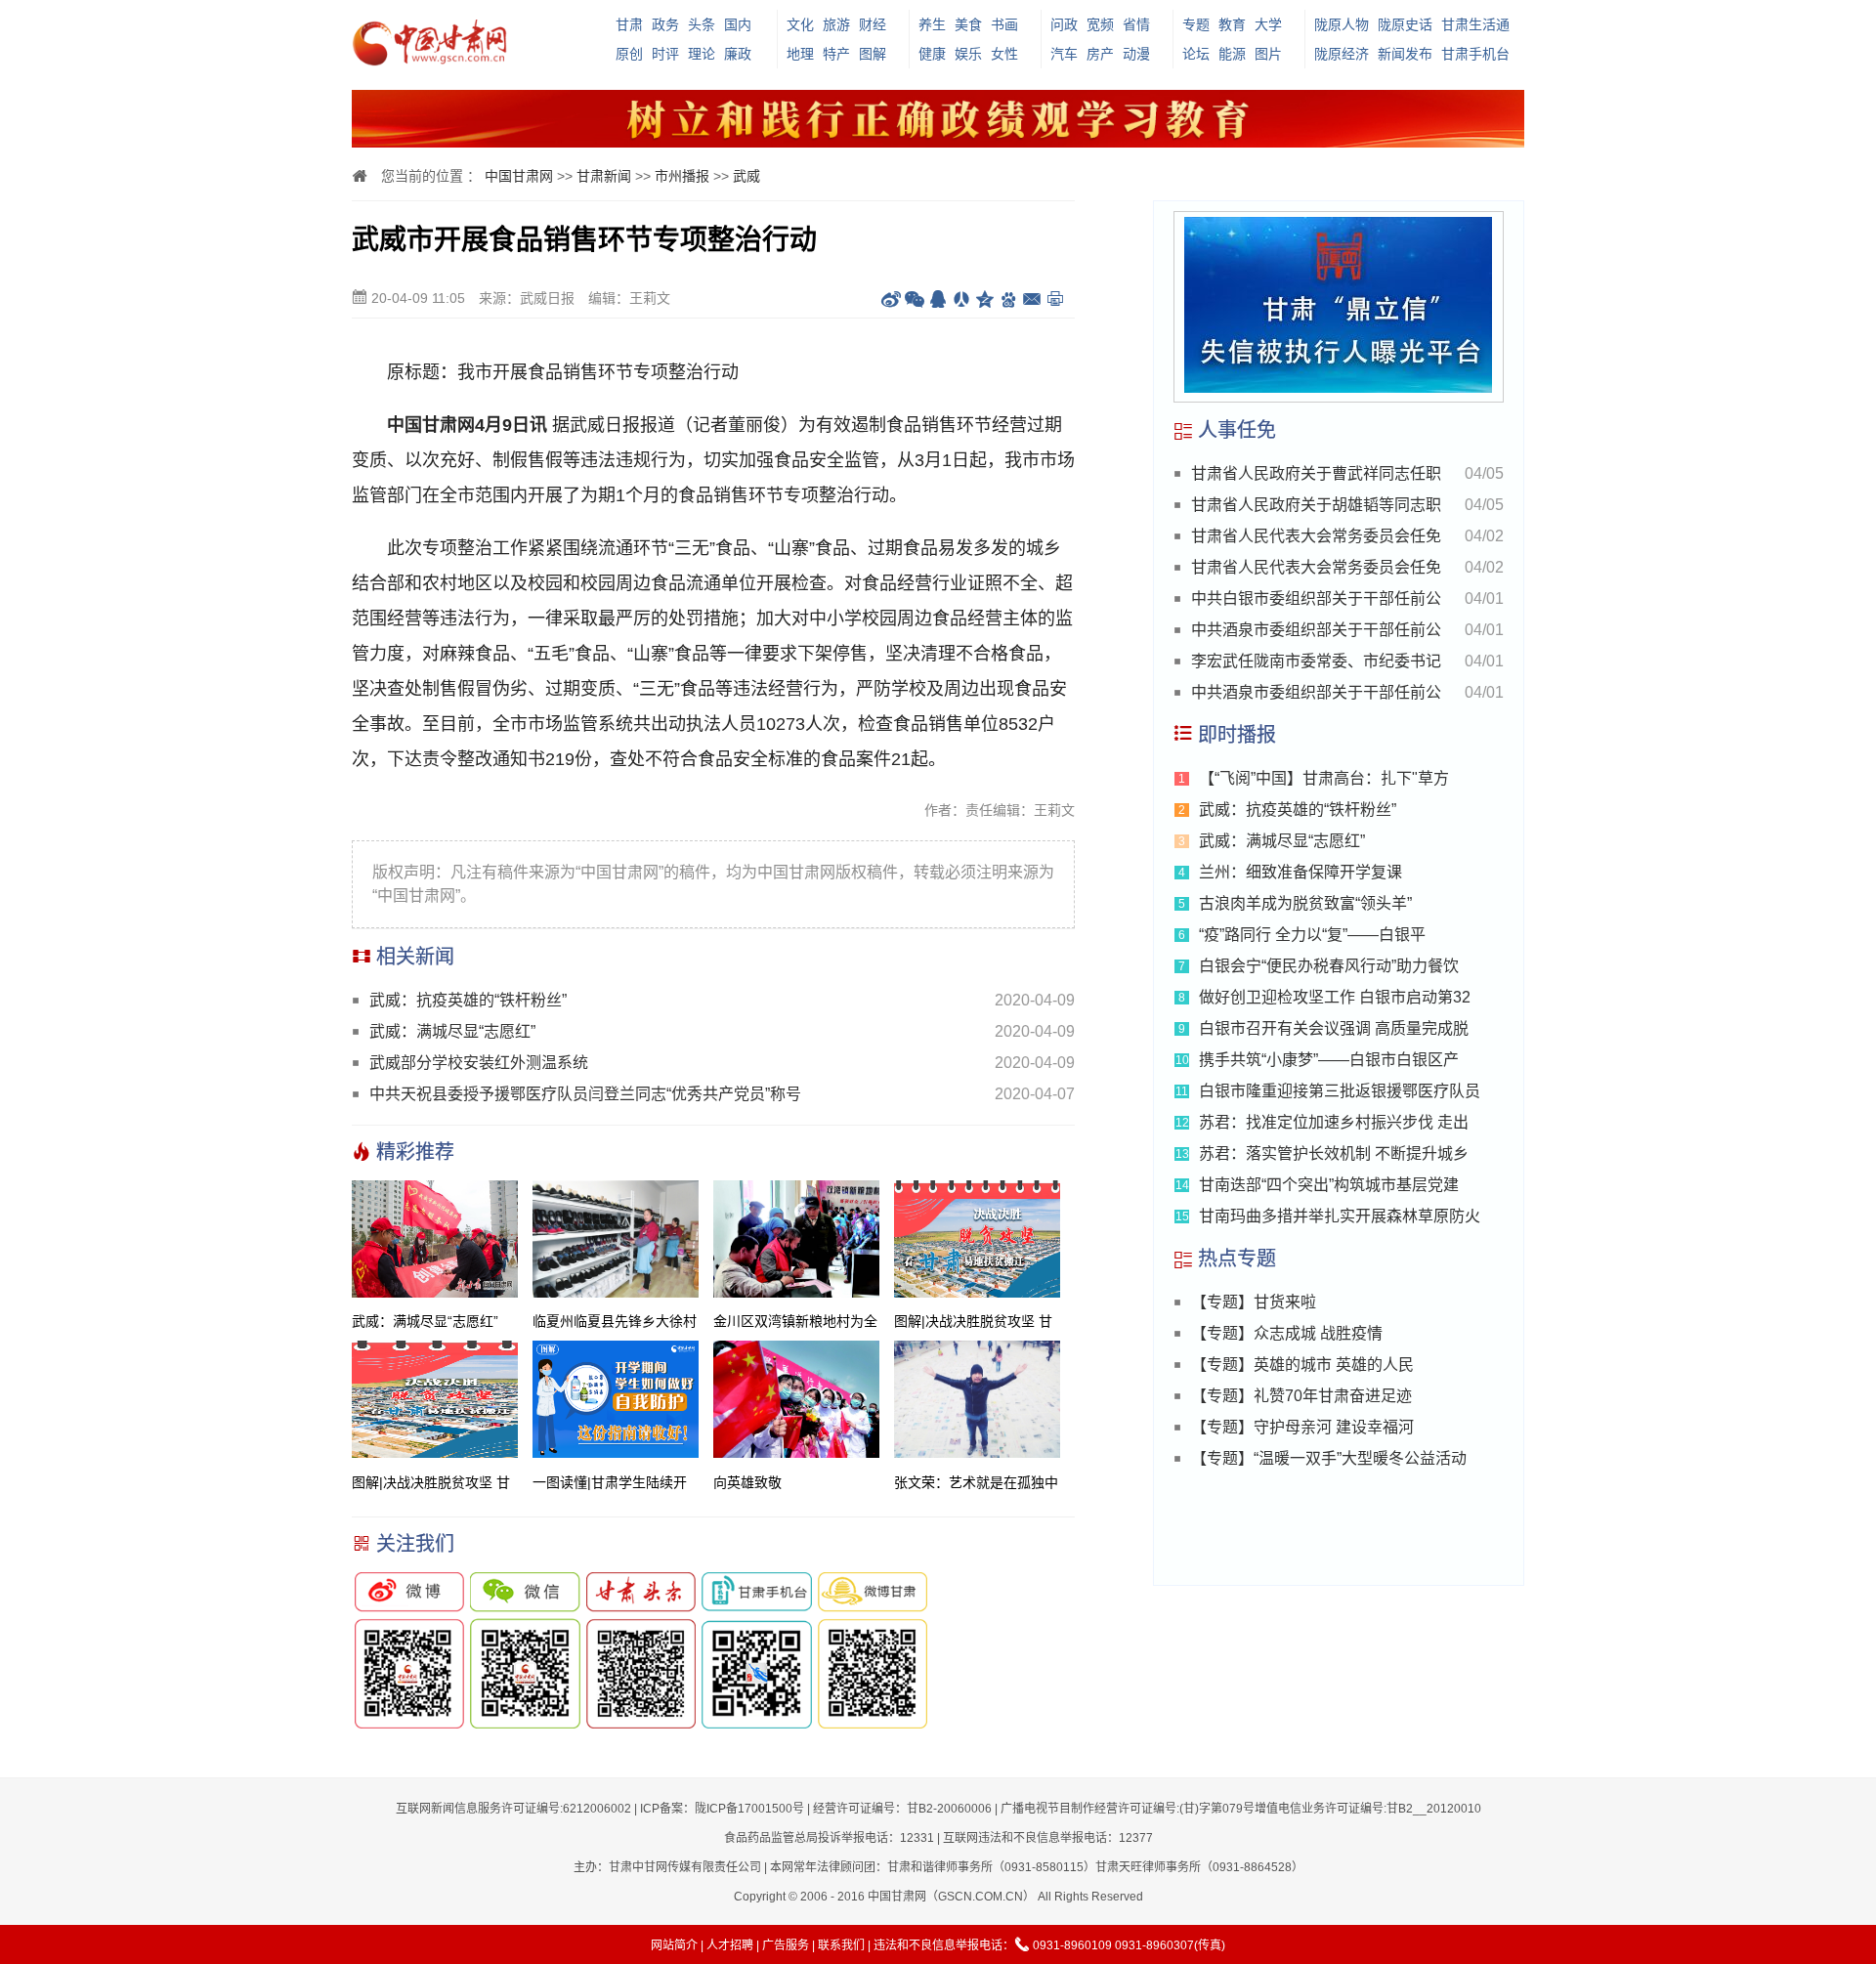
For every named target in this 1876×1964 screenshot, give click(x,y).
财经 (873, 24)
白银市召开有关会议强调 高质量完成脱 (1334, 1028)
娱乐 (968, 54)
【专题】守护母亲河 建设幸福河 (1302, 1427)
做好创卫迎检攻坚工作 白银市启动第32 (1335, 997)
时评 (665, 54)
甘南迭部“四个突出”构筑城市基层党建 (1329, 1185)
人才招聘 (730, 1945)
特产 (836, 54)
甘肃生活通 (1475, 24)
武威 (746, 176)
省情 (1136, 24)
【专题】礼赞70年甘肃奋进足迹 (1301, 1396)
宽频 (1100, 24)
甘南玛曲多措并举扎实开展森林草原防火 (1340, 1216)
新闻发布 (1405, 54)
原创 (629, 54)
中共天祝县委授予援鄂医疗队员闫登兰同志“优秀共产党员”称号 (585, 1094)
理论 (702, 54)
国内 (738, 24)
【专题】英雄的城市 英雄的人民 (1302, 1365)
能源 (1232, 54)
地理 (800, 54)
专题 (1196, 24)
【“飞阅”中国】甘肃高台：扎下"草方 (1324, 778)
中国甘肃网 (519, 176)
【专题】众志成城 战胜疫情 (1287, 1333)
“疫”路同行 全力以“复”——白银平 (1312, 935)
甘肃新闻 (604, 176)
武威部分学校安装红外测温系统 (479, 1063)
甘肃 (629, 24)
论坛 (1196, 54)
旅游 (836, 24)
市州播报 (682, 176)
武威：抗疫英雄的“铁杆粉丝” (468, 1000)
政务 (665, 24)
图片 (1268, 54)
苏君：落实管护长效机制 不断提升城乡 (1334, 1153)
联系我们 (841, 1945)
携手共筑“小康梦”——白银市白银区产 (1329, 1060)
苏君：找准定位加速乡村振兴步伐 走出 (1334, 1122)
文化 (800, 24)
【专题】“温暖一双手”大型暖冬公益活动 (1329, 1458)
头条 (702, 24)
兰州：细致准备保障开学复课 (1300, 872)
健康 (932, 54)
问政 (1064, 24)
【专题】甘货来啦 (1254, 1302)
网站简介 (674, 1945)
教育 (1232, 24)
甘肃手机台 (1475, 54)
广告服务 (786, 1945)
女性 (1004, 54)
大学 (1268, 24)
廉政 (738, 54)
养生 (932, 24)
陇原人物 (1342, 24)
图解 (873, 54)
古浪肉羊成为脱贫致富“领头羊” (1305, 903)
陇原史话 (1405, 24)
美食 (968, 24)
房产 (1100, 54)
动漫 (1136, 54)
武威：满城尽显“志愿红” (452, 1031)
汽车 (1064, 54)
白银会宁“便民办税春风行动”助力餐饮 (1329, 966)
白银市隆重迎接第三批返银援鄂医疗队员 (1340, 1091)
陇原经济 (1342, 54)
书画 (1004, 24)
